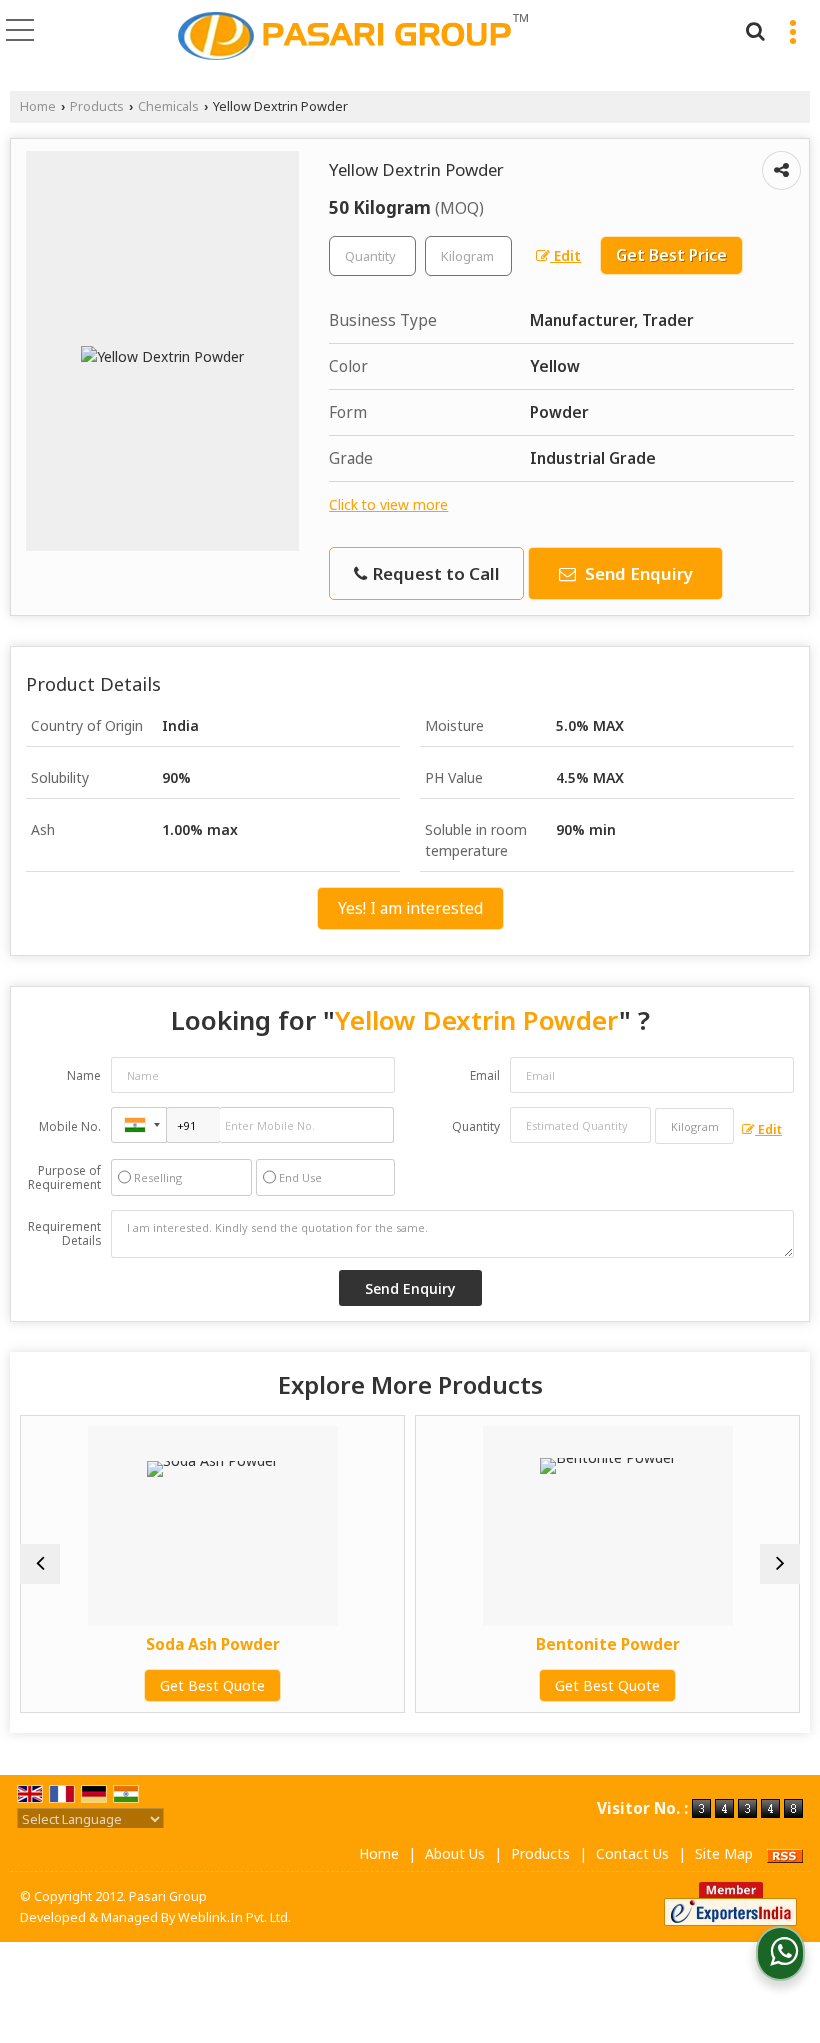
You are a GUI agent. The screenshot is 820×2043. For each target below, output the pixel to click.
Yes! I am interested (410, 908)
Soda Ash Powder (205, 1644)
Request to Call (434, 573)
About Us (455, 1853)
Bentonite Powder (600, 1644)
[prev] (40, 1564)
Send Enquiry (637, 573)
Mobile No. (70, 1126)
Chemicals (168, 106)
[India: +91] (139, 1125)
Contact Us (632, 1853)
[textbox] (468, 256)
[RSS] (785, 1853)
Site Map (724, 1853)
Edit (565, 255)
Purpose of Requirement (64, 1178)
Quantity (476, 1126)
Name (84, 1075)
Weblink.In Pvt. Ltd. (234, 1917)
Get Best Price (671, 255)
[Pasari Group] (353, 35)
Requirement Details (64, 1234)
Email (485, 1075)
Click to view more (388, 504)
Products (97, 106)
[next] (780, 1564)
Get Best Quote (205, 1685)
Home (38, 106)
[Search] (752, 28)
